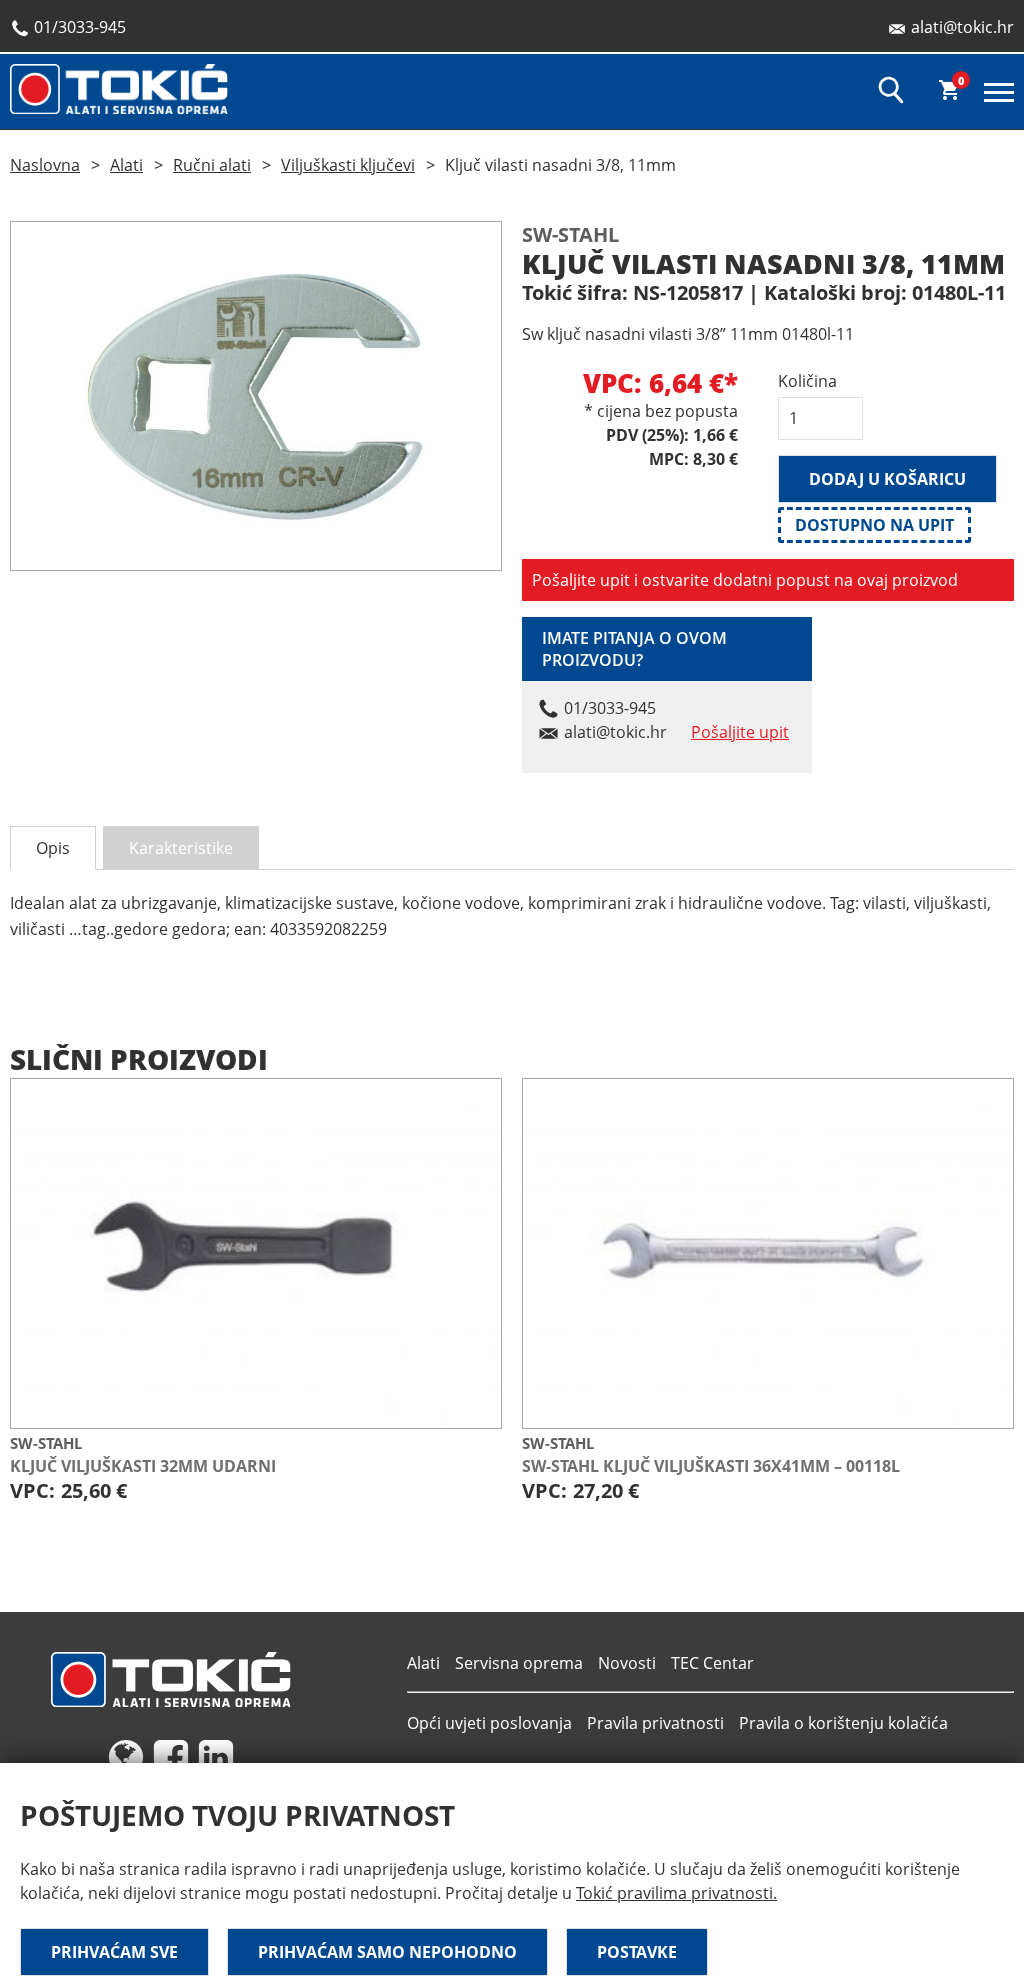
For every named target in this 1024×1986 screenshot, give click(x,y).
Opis (53, 848)
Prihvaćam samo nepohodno (387, 1952)
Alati (126, 165)
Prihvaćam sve (114, 1952)
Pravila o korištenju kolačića (843, 1723)
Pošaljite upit (740, 732)
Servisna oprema (519, 1663)
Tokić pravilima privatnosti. (676, 1893)
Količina (807, 381)
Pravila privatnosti (655, 1723)
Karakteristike (181, 848)
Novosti (627, 1663)
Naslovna (45, 165)
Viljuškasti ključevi (348, 165)
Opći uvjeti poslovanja (489, 1723)
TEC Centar (712, 1663)
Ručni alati (212, 165)
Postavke (637, 1952)
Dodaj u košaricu (887, 479)
